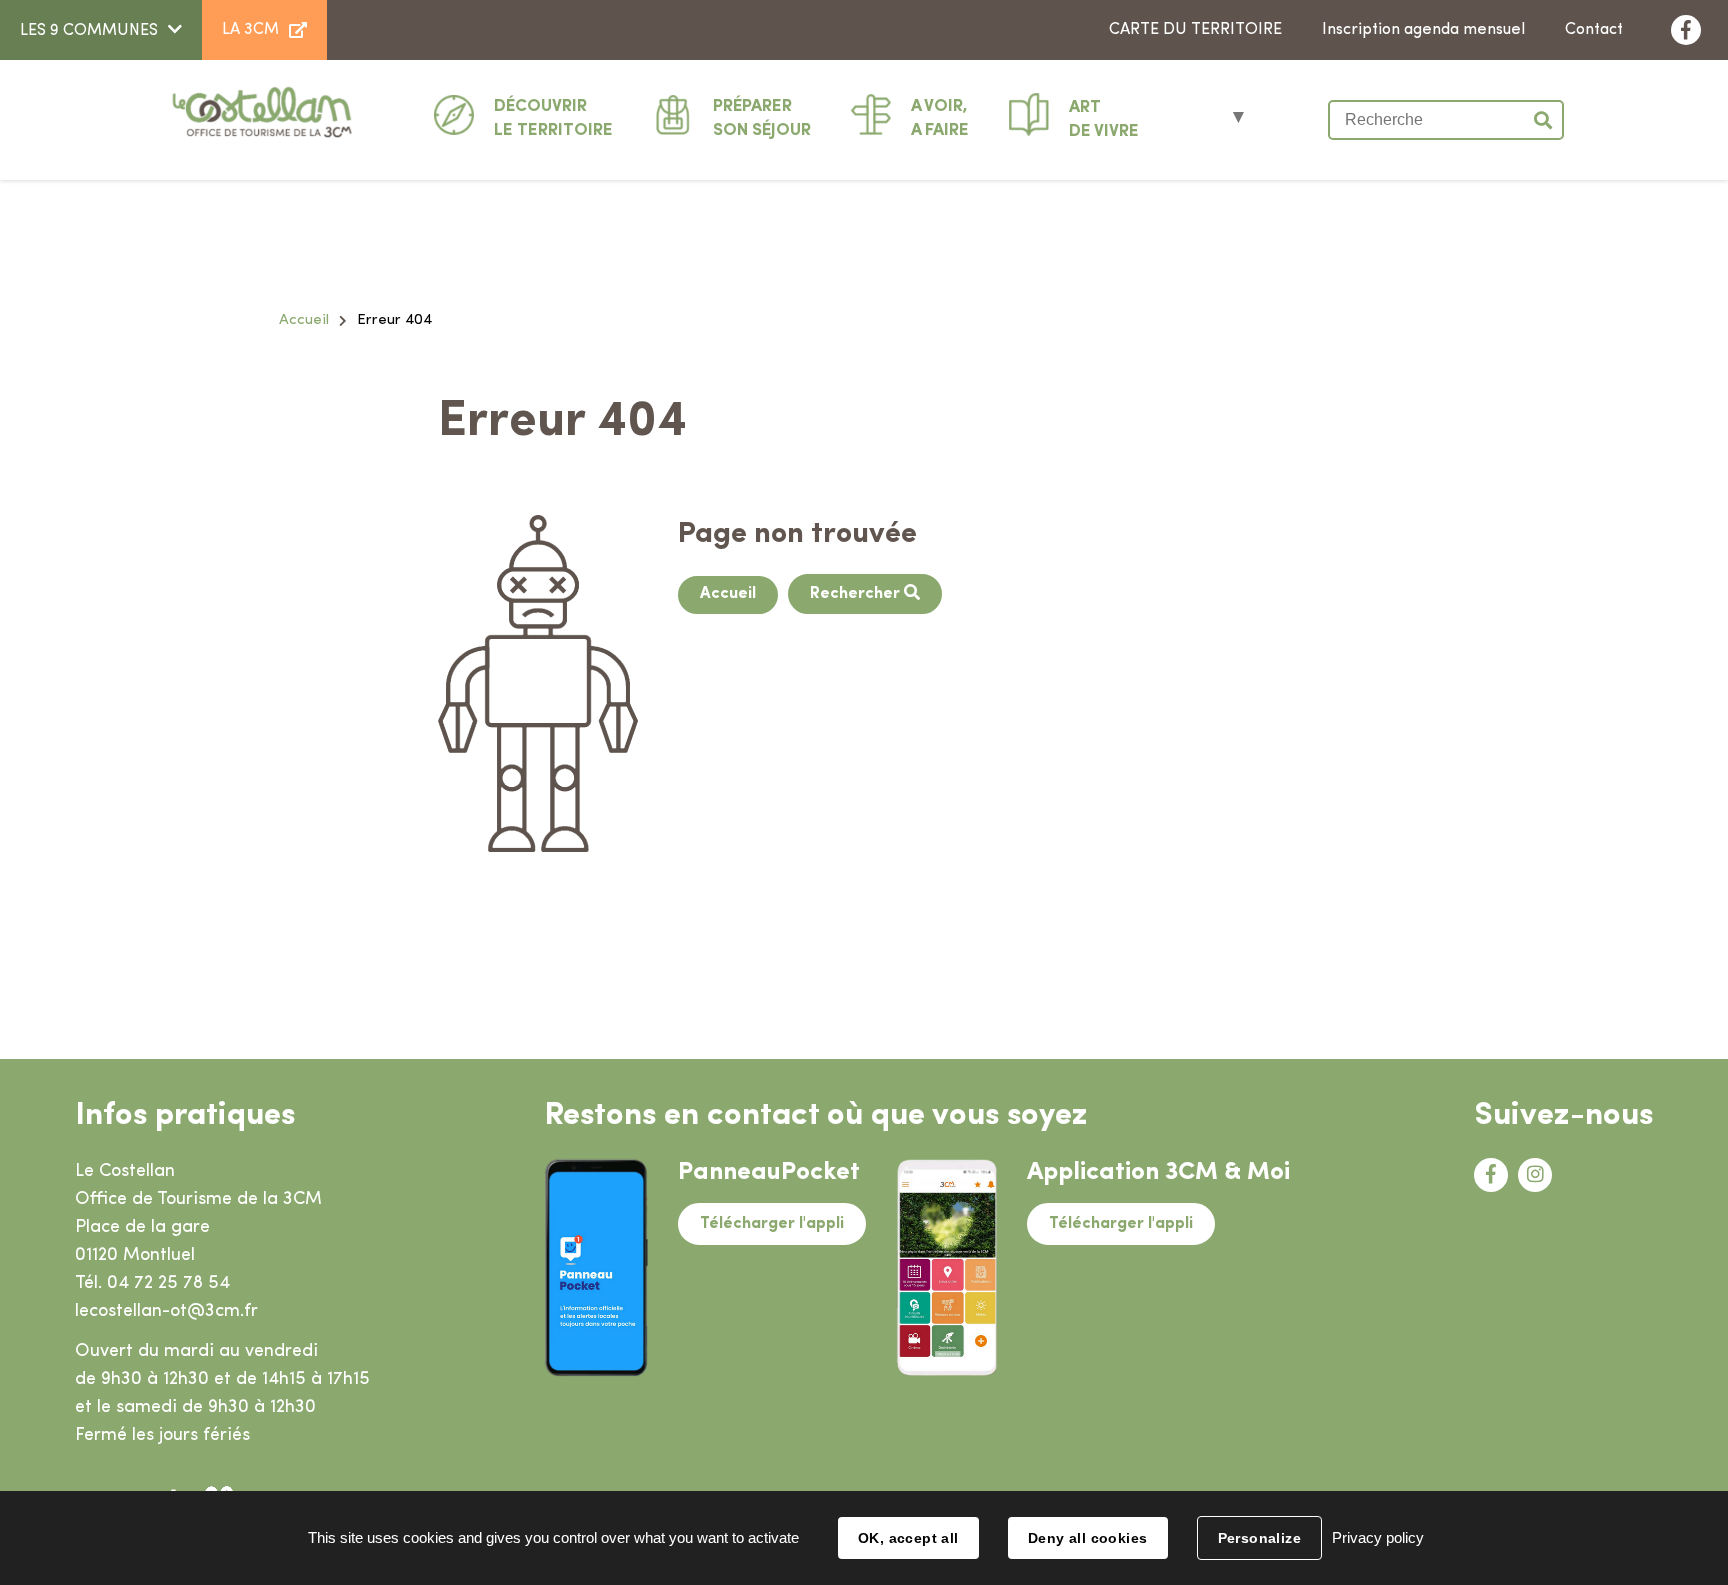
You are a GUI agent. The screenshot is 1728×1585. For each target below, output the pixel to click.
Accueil (304, 320)
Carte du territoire (1195, 30)
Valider (1544, 120)
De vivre (1104, 119)
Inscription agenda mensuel (1423, 30)
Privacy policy (1378, 1537)
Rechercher (857, 594)
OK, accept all (908, 1538)
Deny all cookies (1088, 1538)
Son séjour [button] (762, 118)
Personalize (1260, 1538)
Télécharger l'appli (772, 1224)
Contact (1594, 30)
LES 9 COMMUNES (89, 31)
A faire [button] (940, 118)
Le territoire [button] (553, 118)
